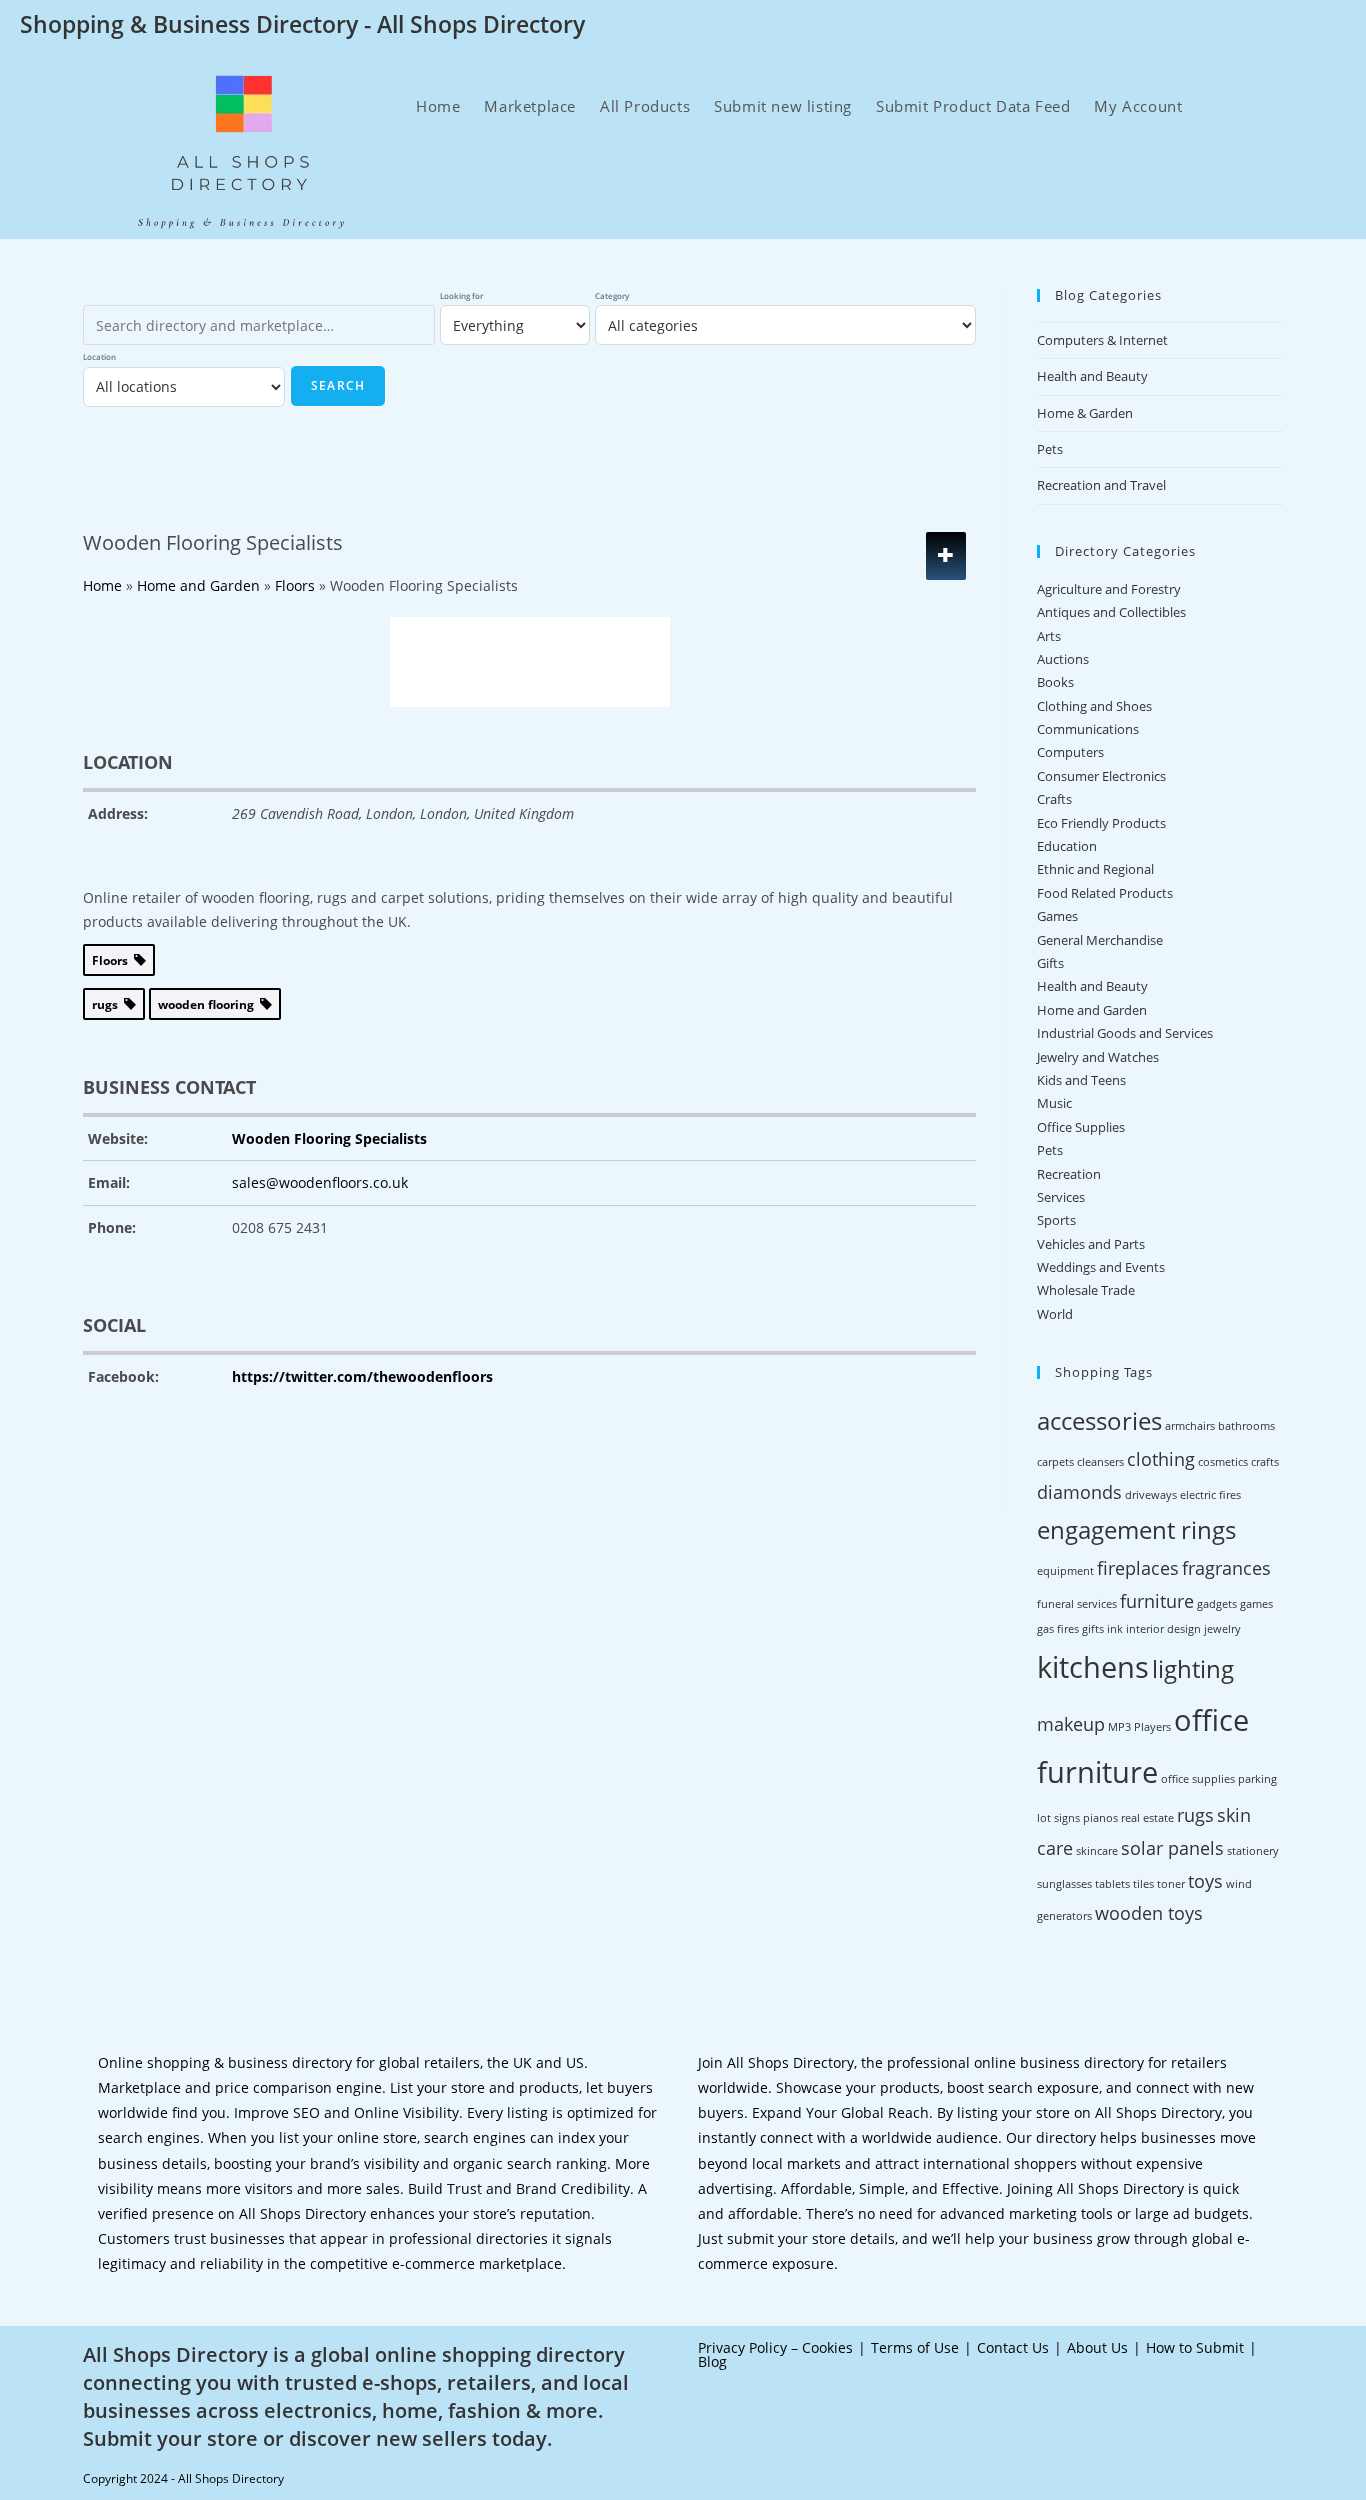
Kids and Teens (1081, 1080)
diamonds (1079, 1492)
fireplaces (1138, 1568)
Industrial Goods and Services (1125, 1033)
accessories (1099, 1420)
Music (1054, 1103)
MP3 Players (1139, 1727)
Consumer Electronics (1101, 776)
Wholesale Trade (1086, 1290)
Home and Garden (1092, 1010)
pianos (1100, 1818)
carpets (1055, 1462)
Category (612, 295)
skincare (1097, 1851)
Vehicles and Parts (1091, 1244)
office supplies (1198, 1779)
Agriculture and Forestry (1109, 589)
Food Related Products (1105, 893)
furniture (1157, 1601)
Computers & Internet (1102, 340)
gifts (1093, 1629)
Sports (1056, 1220)
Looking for (461, 295)
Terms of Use (915, 2347)
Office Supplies (1081, 1127)
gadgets (1217, 1604)
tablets (1112, 1884)
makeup (1071, 1724)
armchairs (1190, 1426)
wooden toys (1149, 1913)
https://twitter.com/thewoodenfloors (362, 1376)
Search (338, 385)
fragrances (1226, 1568)
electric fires (1210, 1495)
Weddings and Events (1101, 1267)
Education (1067, 846)
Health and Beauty (1092, 376)
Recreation (1069, 1174)
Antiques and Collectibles (1111, 612)
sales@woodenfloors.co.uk (320, 1182)
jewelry (1222, 1629)
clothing (1161, 1459)
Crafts (1054, 799)
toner (1171, 1884)
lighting (1193, 1668)
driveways (1151, 1495)
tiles (1143, 1884)
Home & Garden (1085, 413)
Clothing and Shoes (1094, 706)
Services (1061, 1197)
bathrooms (1246, 1426)
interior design (1163, 1629)
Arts (1049, 636)
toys (1205, 1881)
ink (1115, 1629)
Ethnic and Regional (1095, 869)
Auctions (1063, 659)
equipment (1065, 1571)
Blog (712, 2361)
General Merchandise (1100, 940)
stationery (1253, 1851)
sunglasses (1064, 1884)
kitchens (1093, 1667)
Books (1055, 682)
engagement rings (1136, 1529)
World (1055, 1314)
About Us (1097, 2347)
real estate (1147, 1818)
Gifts (1050, 963)
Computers (1070, 752)
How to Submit (1195, 2347)
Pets (1050, 449)
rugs (1195, 1815)
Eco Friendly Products (1101, 823)
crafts (1265, 1462)
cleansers (1100, 1462)
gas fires (1058, 1629)
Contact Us (1013, 2347)
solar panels (1172, 1848)
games (1256, 1604)
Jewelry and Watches (1098, 1057)
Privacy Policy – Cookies (775, 2347)
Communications (1088, 729)
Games (1057, 916)
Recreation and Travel (1101, 485)
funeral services (1077, 1604)
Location (99, 356)
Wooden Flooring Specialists (329, 1138)
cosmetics (1223, 1462)
